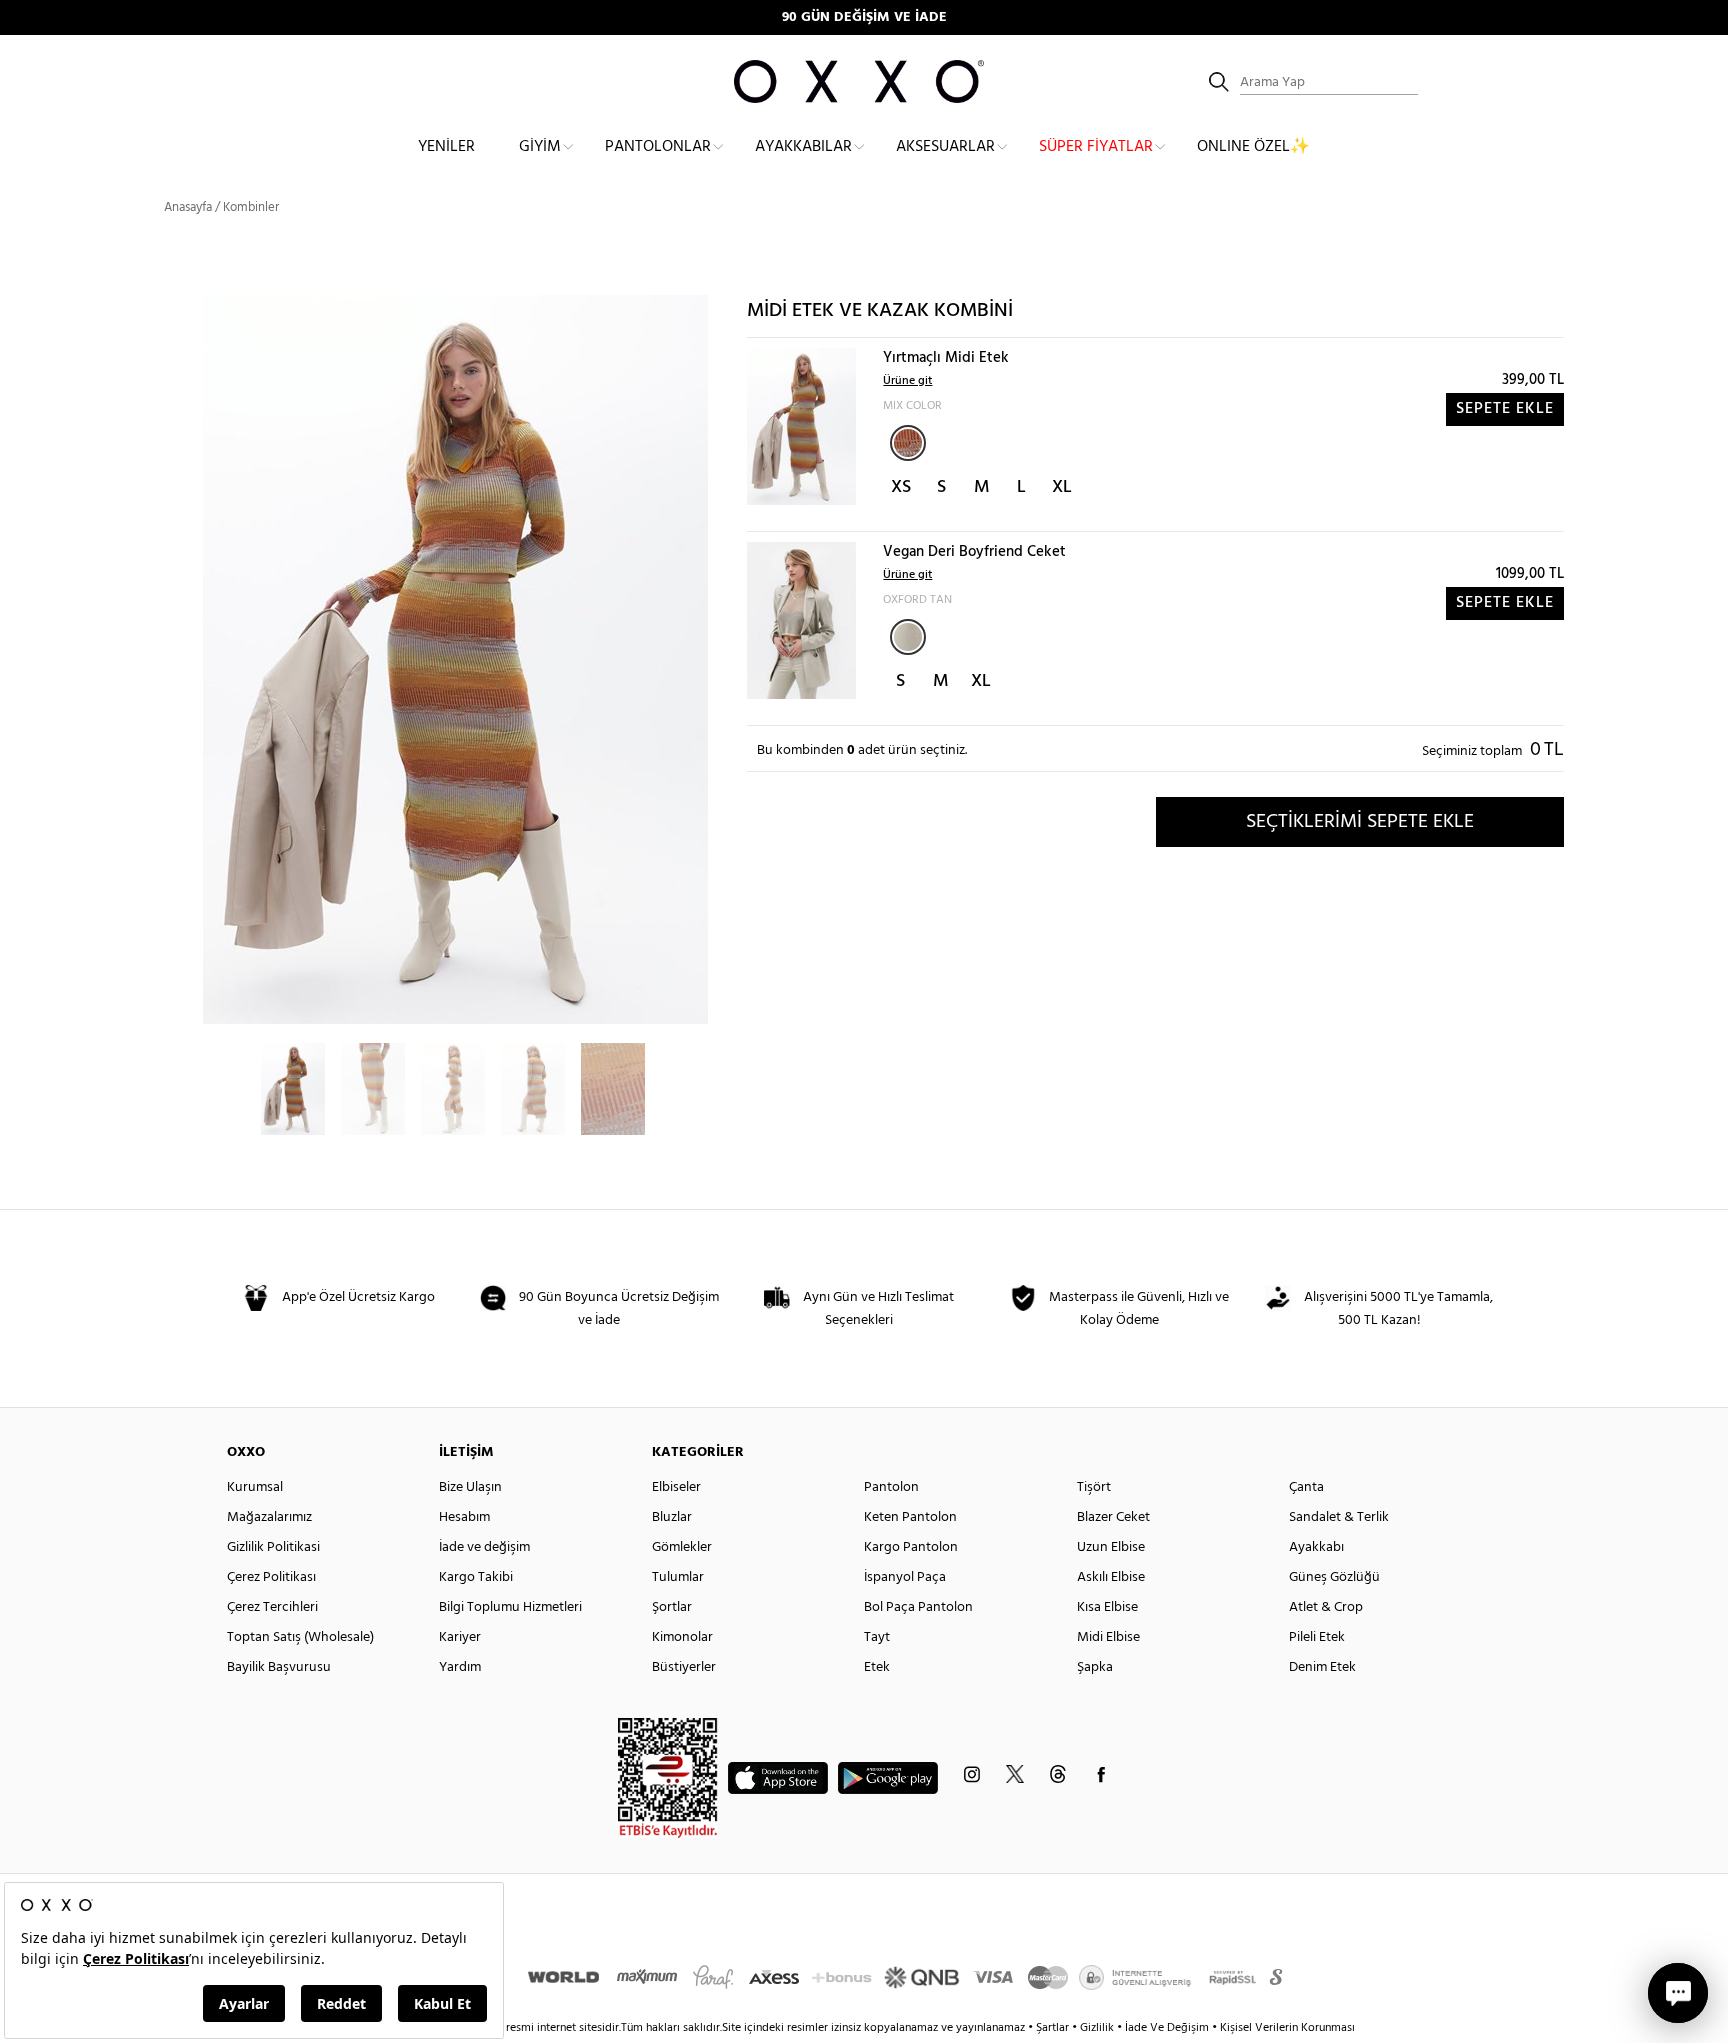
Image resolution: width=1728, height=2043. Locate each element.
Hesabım (464, 1517)
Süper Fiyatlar (1096, 147)
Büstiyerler (684, 1667)
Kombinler (251, 207)
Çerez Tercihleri (272, 1607)
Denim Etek (1322, 1667)
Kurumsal (255, 1487)
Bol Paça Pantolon (918, 1607)
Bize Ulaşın (470, 1487)
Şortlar (672, 1607)
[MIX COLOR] (908, 443)
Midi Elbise (1108, 1637)
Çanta (1306, 1487)
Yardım (460, 1667)
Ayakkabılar (803, 147)
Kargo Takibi (476, 1577)
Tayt (877, 1637)
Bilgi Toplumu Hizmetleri (510, 1607)
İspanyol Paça (905, 1577)
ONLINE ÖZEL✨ (1253, 147)
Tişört (1094, 1487)
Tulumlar (678, 1577)
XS (901, 487)
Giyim (540, 147)
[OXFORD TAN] (908, 637)
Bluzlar (672, 1517)
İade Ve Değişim (1167, 2028)
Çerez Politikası (271, 1577)
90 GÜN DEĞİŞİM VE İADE (864, 17)
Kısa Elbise (1107, 1607)
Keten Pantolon (910, 1517)
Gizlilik (1098, 2028)
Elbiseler (676, 1487)
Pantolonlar (658, 147)
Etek (877, 1667)
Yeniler (446, 147)
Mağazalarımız (269, 1517)
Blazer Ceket (1113, 1517)
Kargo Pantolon (911, 1547)
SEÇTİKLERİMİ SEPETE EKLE (1360, 822)
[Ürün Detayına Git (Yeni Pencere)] (801, 426)
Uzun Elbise (1111, 1547)
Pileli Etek (1317, 1637)
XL (1062, 487)
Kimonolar (682, 1637)
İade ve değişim (484, 1547)
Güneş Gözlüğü (1334, 1577)
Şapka (1095, 1667)
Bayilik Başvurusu (279, 1667)
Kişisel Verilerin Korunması (1287, 2028)
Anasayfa (188, 207)
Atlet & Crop (1326, 1607)
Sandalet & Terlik (1339, 1517)
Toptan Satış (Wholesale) (300, 1637)
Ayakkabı (1316, 1547)
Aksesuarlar (945, 147)
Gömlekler (682, 1547)
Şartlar (1054, 2028)
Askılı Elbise (1111, 1577)
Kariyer (460, 1637)
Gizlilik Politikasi (273, 1547)
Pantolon (891, 1487)
